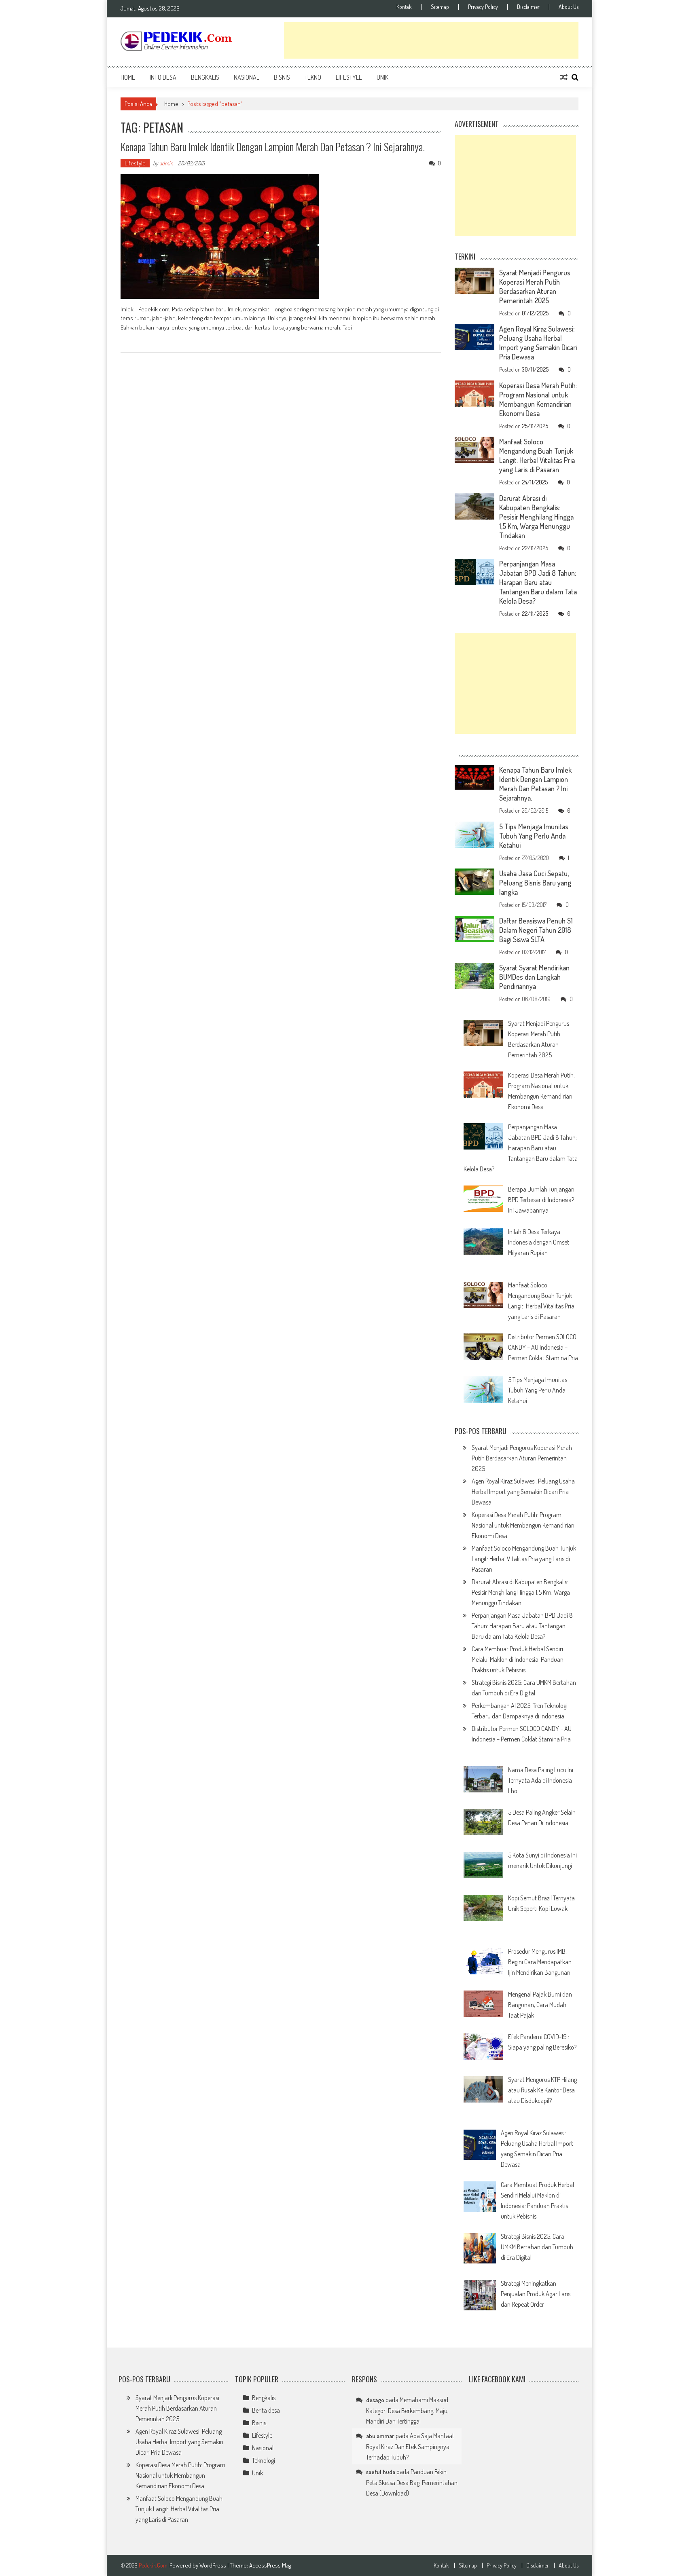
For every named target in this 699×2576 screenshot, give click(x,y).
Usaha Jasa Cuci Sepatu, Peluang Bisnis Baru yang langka (535, 883)
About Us (569, 7)
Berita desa (266, 2410)
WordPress (213, 2565)
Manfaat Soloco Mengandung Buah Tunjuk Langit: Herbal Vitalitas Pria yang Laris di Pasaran (537, 455)
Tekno (313, 77)
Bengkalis (205, 77)
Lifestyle (349, 77)
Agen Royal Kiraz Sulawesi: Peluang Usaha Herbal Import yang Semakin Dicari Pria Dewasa (538, 343)
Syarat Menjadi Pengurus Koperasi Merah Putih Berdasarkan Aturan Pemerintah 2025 (535, 286)
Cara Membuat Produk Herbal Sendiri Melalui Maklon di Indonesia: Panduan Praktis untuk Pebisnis (518, 1659)
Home (128, 77)
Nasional (247, 77)
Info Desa (163, 77)
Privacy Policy (483, 7)
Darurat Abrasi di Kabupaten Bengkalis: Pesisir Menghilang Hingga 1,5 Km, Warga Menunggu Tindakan (536, 517)
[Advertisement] (431, 40)
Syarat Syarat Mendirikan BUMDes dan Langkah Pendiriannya (534, 977)
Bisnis (282, 77)
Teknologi (264, 2460)
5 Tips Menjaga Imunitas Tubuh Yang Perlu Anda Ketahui (534, 836)
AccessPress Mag (270, 2565)
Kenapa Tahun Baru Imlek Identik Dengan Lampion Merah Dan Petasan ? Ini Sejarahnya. (273, 147)
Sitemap (440, 7)
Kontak (404, 7)
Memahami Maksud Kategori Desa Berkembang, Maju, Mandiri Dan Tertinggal (407, 2410)
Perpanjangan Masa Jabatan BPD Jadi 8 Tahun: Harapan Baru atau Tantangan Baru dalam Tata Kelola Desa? (538, 582)
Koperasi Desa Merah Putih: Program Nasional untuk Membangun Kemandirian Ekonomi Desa (538, 399)
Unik (382, 77)
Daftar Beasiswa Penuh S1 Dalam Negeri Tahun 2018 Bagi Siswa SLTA (536, 930)
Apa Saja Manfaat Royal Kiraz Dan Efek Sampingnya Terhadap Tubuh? (410, 2446)
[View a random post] (564, 77)
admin (166, 163)
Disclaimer (528, 7)
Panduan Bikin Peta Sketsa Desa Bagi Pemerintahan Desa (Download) (412, 2482)
